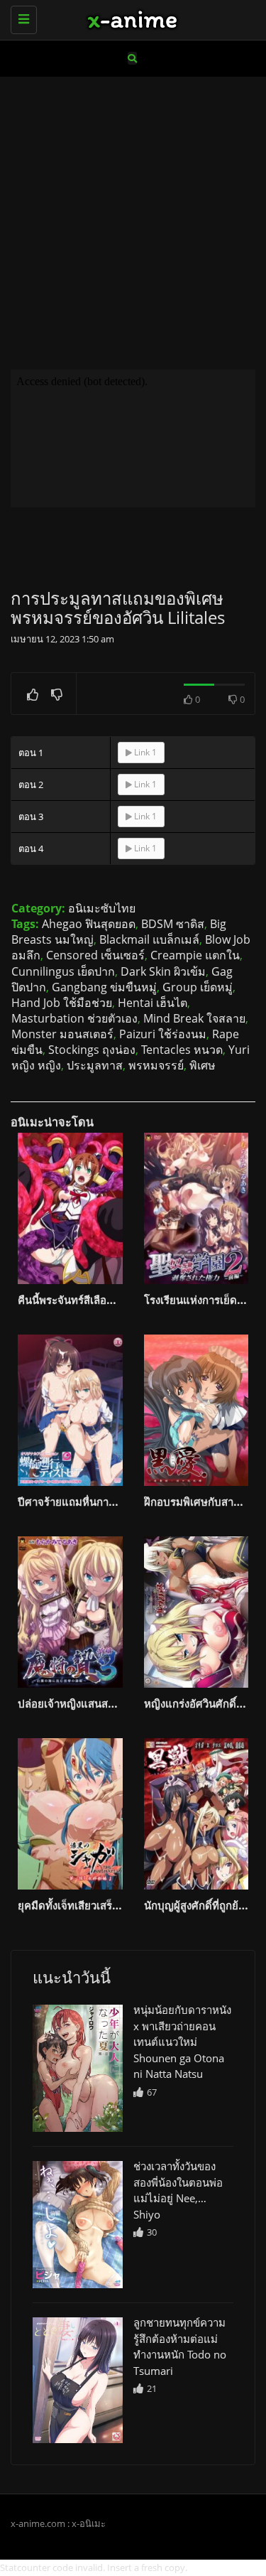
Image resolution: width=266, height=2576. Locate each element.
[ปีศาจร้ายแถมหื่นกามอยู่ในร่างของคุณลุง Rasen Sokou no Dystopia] (70, 1410)
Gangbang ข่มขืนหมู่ (104, 987)
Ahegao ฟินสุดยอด (89, 924)
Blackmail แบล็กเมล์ (149, 939)
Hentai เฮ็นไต (153, 1003)
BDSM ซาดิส (173, 924)
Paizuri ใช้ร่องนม (163, 1034)
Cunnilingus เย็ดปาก (63, 971)
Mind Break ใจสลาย (194, 1018)
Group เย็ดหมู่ (198, 987)
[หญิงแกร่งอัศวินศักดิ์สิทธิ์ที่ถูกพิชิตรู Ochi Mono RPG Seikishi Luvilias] (196, 1612)
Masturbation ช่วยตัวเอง (74, 1018)
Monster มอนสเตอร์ (62, 1034)
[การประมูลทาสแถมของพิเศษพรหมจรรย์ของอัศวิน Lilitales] (78, 2068)
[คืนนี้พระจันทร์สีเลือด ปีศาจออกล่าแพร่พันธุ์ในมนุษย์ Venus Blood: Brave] (70, 1208)
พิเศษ (203, 1065)
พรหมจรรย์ (156, 1065)
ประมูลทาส (95, 1065)
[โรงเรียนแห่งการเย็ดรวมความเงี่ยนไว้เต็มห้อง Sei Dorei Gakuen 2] (196, 1208)
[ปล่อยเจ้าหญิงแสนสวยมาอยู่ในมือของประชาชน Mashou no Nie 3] (70, 1612)
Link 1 (144, 752)
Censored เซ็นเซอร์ (95, 955)
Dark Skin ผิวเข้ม (163, 971)
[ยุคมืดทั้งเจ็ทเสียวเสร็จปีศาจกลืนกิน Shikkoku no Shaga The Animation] (70, 1814)
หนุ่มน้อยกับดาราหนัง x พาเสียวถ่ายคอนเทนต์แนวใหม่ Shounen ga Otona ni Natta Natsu (182, 2042)
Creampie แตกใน (195, 955)
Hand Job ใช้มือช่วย (62, 1003)
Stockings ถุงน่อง (92, 1050)
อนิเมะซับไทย (102, 908)
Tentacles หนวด (182, 1050)
